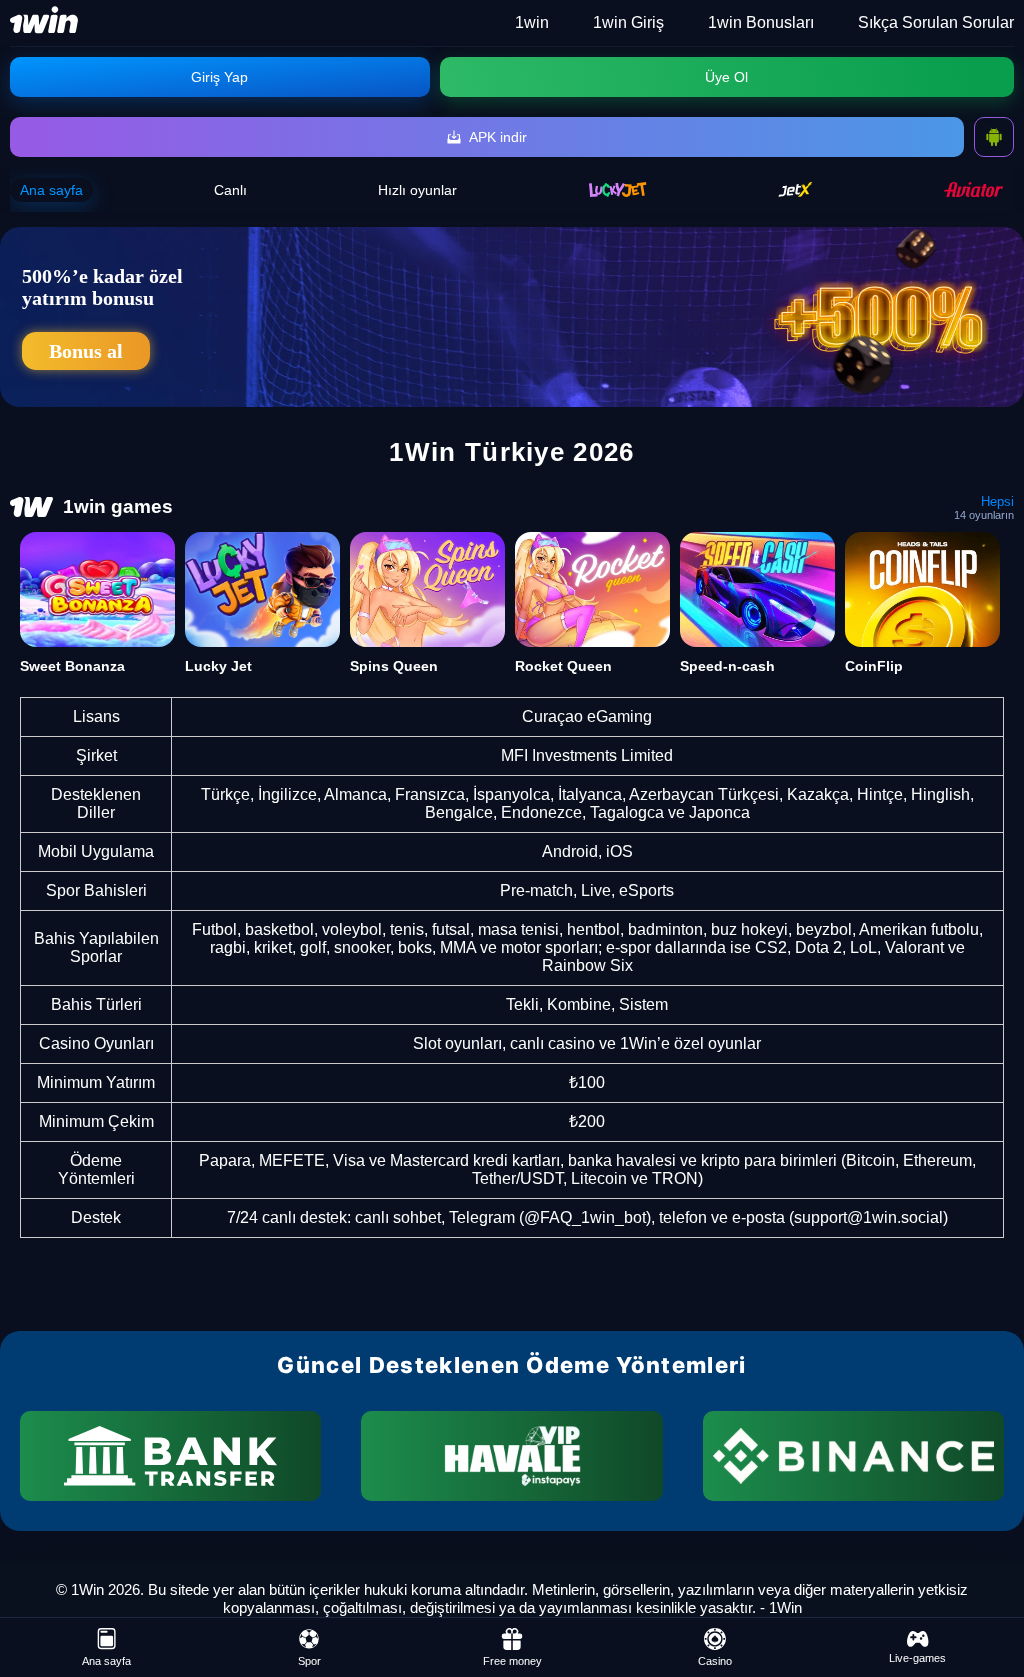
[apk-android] (994, 137)
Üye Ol (726, 77)
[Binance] (853, 1456)
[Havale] (511, 1456)
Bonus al (86, 351)
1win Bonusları (761, 22)
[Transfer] (170, 1456)
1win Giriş (628, 22)
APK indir (498, 137)
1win (532, 22)
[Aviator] (974, 189)
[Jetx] (795, 189)
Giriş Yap (219, 77)
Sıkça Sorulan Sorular (936, 22)
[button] (989, 1602)
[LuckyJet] (618, 189)
